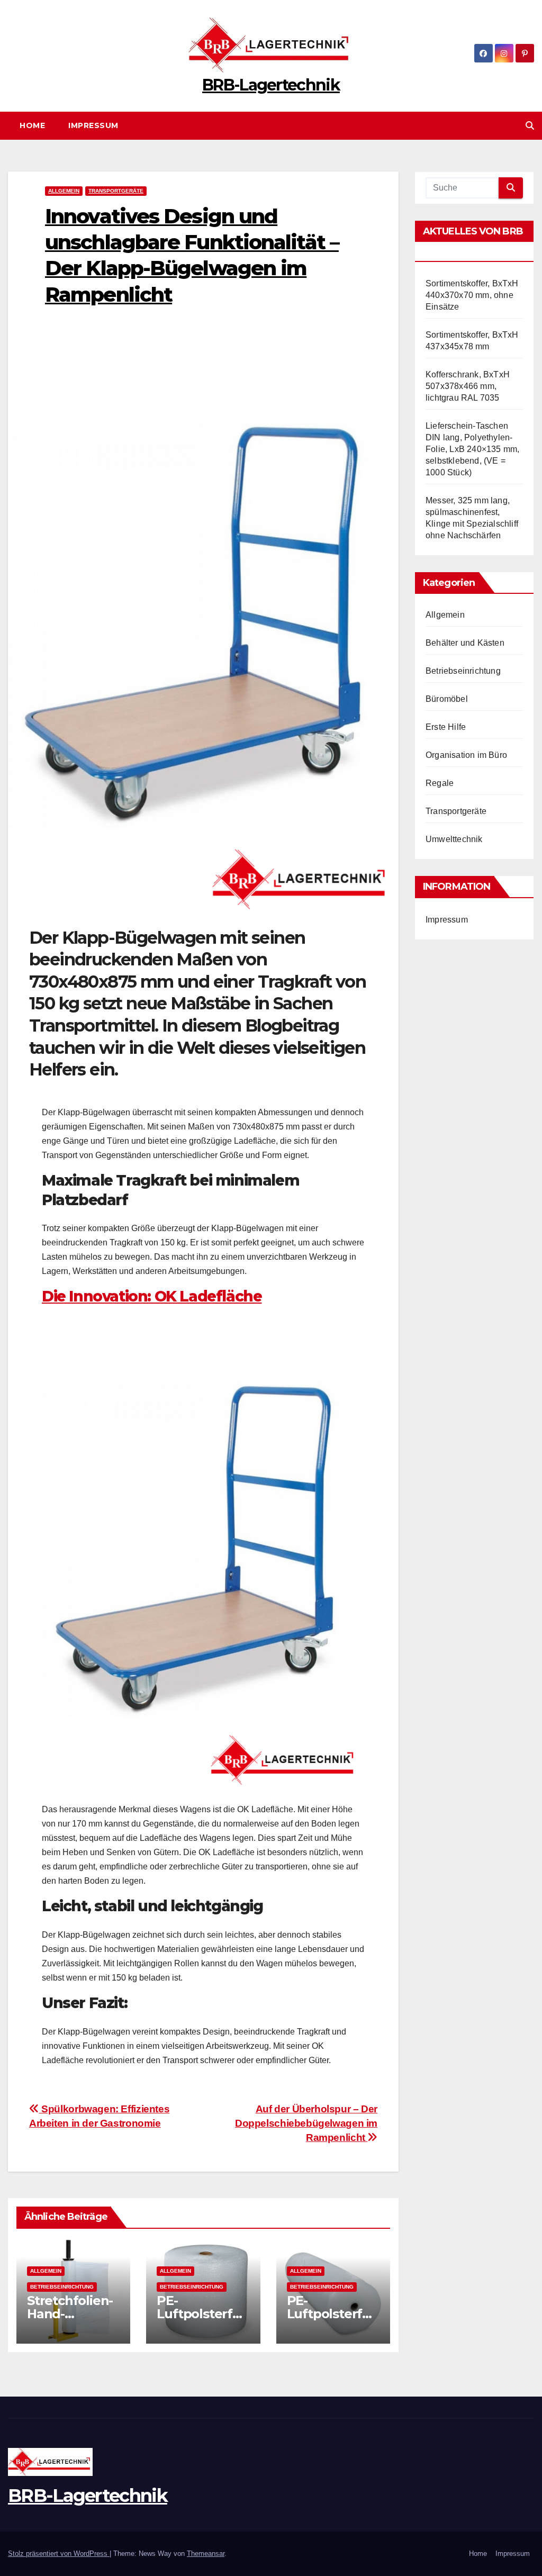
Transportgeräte (116, 191)
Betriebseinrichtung (62, 2287)
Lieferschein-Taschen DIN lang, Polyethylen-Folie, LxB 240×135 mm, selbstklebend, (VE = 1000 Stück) (472, 449)
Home (32, 125)
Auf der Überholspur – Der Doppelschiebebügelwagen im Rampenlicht (306, 2123)
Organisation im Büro (466, 755)
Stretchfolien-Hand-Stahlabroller (70, 2314)
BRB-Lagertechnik (271, 85)
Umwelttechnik (454, 839)
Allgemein (64, 191)
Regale (440, 783)
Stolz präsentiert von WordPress (59, 2554)
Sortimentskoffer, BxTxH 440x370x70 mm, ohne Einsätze (472, 295)
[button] (530, 126)
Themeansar (206, 2554)
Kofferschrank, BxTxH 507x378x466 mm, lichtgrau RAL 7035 (468, 386)
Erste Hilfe (446, 727)
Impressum (93, 125)
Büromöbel (447, 699)
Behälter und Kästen (465, 643)
